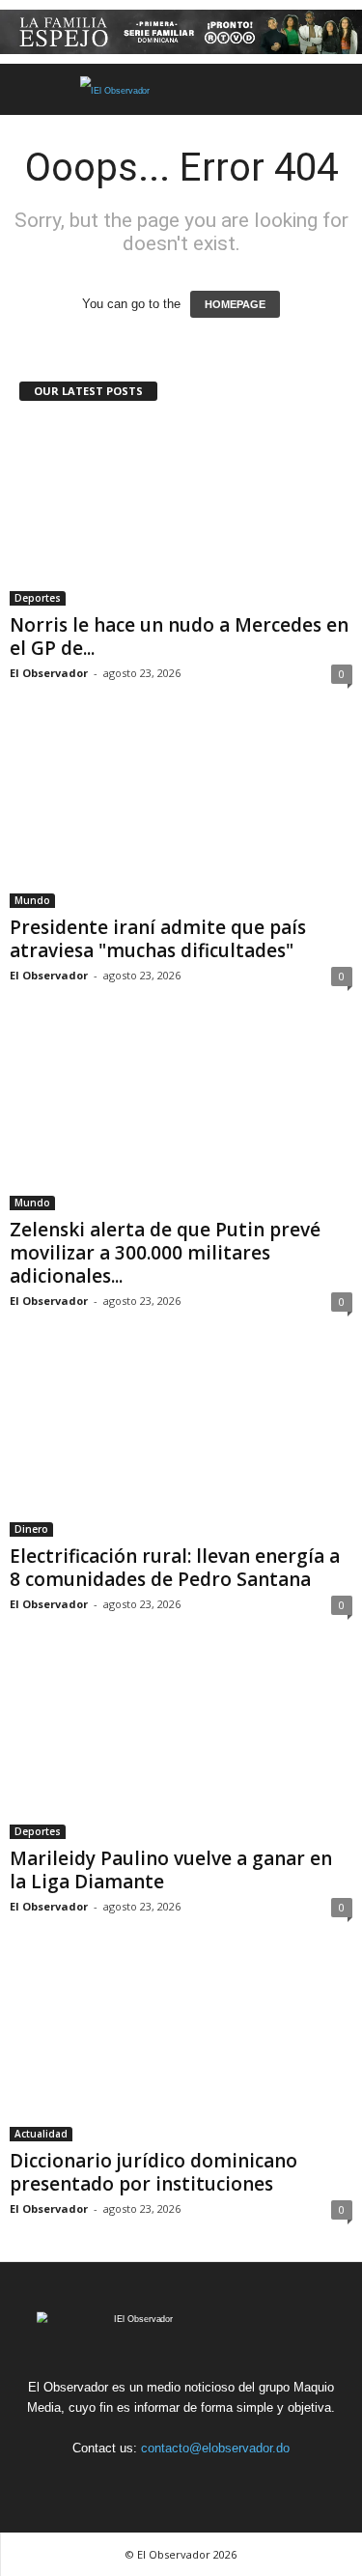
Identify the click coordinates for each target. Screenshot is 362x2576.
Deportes (38, 598)
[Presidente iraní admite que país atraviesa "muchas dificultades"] (181, 817)
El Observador (49, 673)
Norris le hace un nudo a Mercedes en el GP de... (179, 637)
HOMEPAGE (235, 304)
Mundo (32, 900)
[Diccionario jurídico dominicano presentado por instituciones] (181, 2050)
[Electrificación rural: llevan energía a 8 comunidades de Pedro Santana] (181, 1444)
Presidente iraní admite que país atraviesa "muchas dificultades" (158, 939)
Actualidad (41, 2134)
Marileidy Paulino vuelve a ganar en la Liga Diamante (171, 1870)
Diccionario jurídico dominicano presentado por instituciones (153, 2172)
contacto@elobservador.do (215, 2448)
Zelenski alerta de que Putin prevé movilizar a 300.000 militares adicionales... (165, 1253)
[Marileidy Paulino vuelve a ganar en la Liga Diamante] (181, 1748)
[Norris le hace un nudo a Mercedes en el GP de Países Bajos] (181, 513)
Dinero (31, 1529)
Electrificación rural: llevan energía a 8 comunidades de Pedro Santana (175, 1568)
